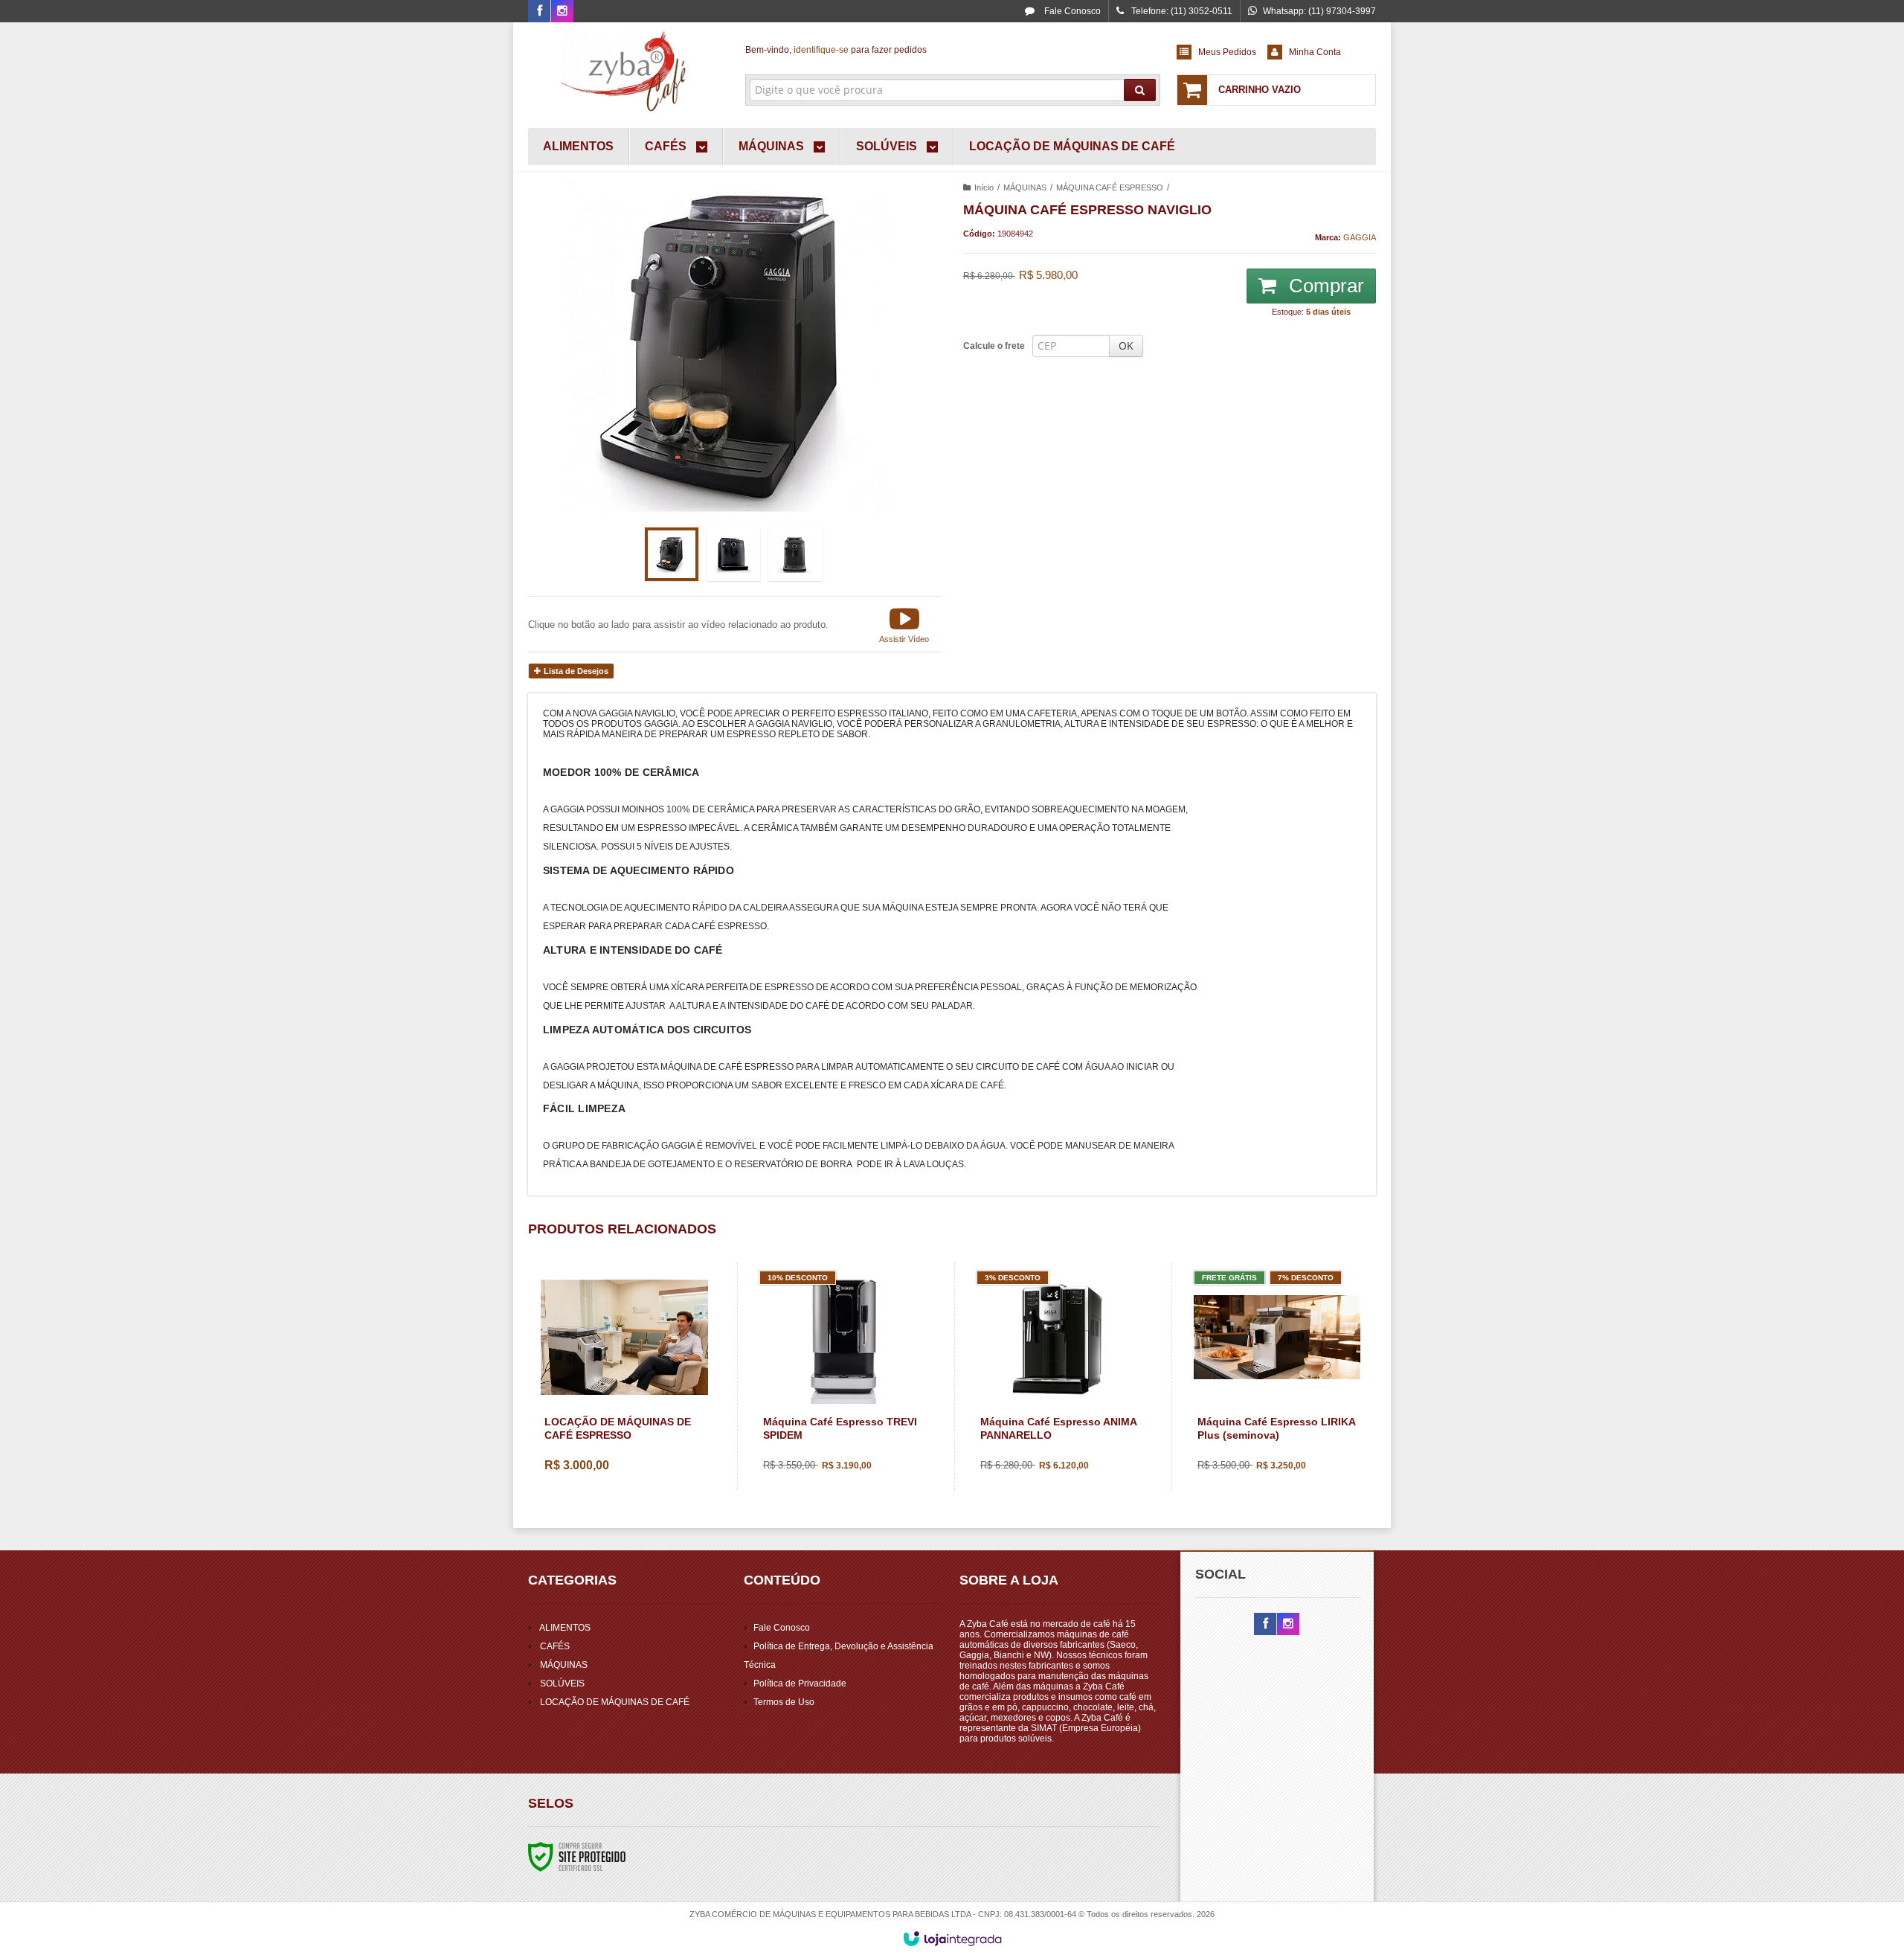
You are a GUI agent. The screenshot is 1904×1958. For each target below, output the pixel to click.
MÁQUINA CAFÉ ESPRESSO (1110, 187)
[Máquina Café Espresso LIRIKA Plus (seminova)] (1277, 1376)
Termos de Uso (784, 1702)
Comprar (1324, 286)
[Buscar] (1140, 90)
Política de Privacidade (800, 1683)
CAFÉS (555, 1646)
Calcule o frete (994, 346)
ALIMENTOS (565, 1628)
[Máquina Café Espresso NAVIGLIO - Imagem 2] (733, 554)
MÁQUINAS (1025, 187)
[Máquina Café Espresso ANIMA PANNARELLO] (1059, 1376)
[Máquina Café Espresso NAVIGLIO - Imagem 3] (795, 554)
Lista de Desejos (575, 671)
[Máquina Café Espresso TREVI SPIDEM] (842, 1376)
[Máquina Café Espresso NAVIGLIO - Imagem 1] (672, 554)
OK (1126, 346)
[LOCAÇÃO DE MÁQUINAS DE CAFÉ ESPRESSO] (624, 1377)
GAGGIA (1360, 237)
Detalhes (633, 1426)
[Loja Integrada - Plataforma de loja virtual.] (952, 1939)
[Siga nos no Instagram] (562, 12)
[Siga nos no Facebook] (539, 12)
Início (984, 187)
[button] (904, 624)
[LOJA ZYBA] (626, 71)
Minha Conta (1315, 52)
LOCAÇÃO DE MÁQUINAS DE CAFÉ (615, 1702)
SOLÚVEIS (562, 1683)
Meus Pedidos (1227, 52)
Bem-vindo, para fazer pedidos (836, 50)
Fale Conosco (1071, 11)
